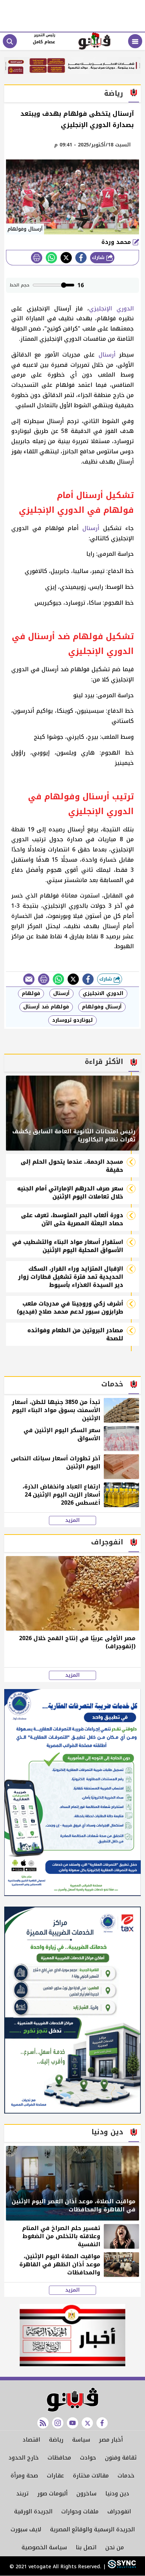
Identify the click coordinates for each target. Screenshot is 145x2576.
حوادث (88, 2458)
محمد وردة (117, 242)
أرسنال (107, 355)
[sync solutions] (121, 2567)
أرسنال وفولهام (102, 1007)
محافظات (59, 2458)
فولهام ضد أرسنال (46, 1007)
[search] (10, 41)
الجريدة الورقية (33, 2511)
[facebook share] (81, 258)
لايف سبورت (26, 2529)
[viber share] (29, 979)
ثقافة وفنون (121, 2458)
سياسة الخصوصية (44, 2547)
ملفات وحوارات (80, 2511)
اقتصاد (31, 2440)
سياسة (81, 2440)
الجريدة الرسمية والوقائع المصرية (92, 2529)
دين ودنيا (117, 2493)
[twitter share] (66, 258)
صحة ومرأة (24, 2476)
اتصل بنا (86, 2547)
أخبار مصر (111, 2440)
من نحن (115, 2547)
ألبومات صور (52, 2493)
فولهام (31, 993)
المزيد (72, 1520)
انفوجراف (119, 2511)
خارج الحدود (24, 2458)
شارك (99, 257)
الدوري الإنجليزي (111, 308)
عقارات (55, 2476)
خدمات (126, 2476)
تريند (22, 2493)
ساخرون (86, 2493)
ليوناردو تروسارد (72, 1020)
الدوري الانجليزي (103, 993)
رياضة (56, 2440)
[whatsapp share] (51, 258)
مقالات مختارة (91, 2476)
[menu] (135, 41)
